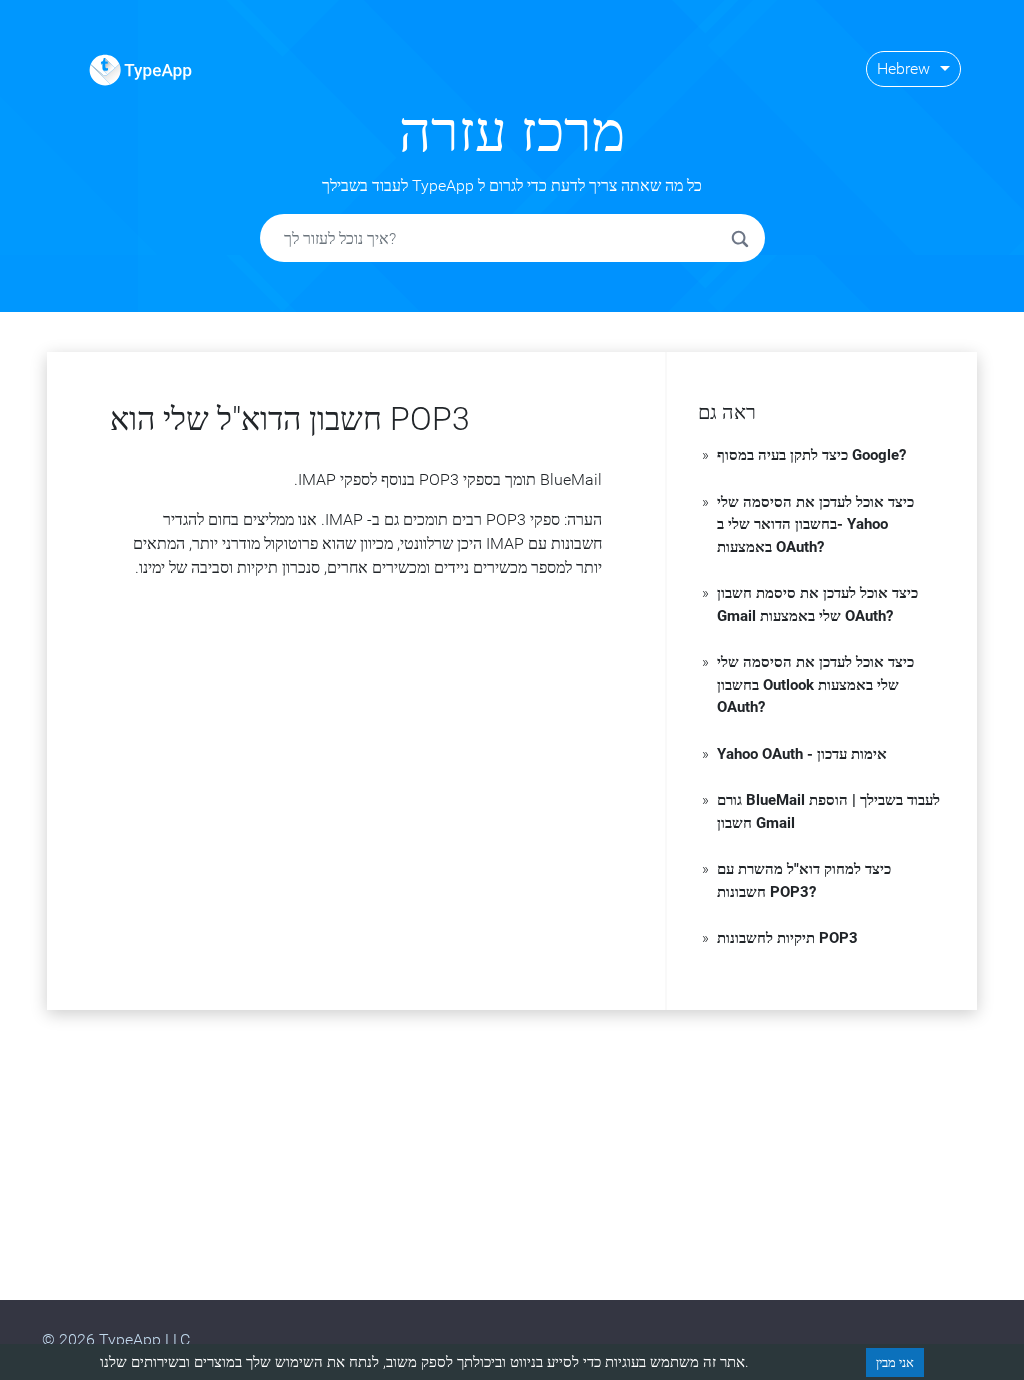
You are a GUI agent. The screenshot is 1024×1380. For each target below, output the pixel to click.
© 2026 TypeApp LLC (116, 1339)
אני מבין (895, 1362)
